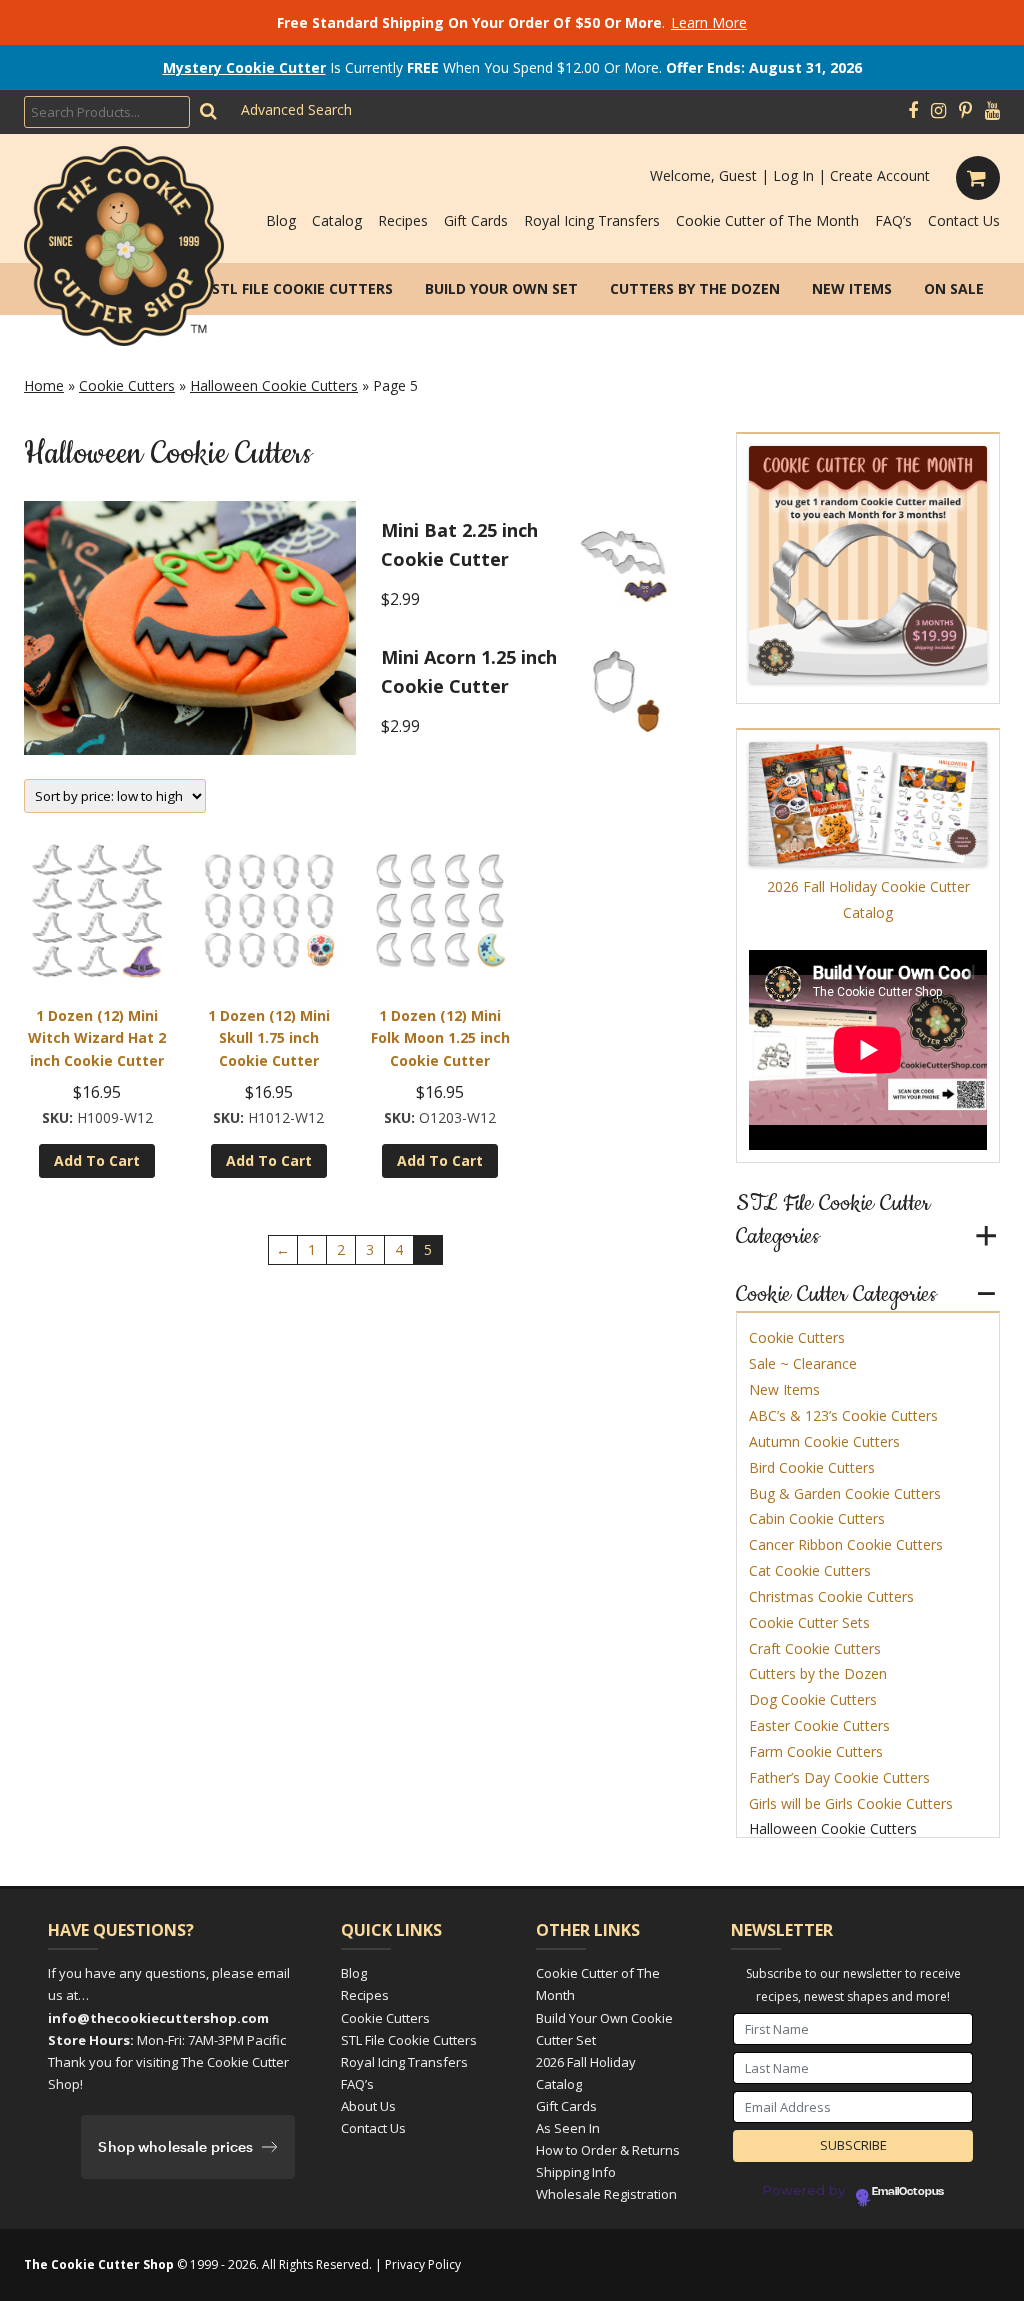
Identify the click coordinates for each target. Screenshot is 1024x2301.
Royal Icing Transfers (592, 220)
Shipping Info (576, 2172)
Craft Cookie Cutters (815, 1648)
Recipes (403, 220)
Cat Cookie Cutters (810, 1570)
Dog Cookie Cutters (813, 1699)
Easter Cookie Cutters (819, 1725)
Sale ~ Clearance (803, 1363)
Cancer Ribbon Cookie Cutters (846, 1544)
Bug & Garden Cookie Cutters (845, 1493)
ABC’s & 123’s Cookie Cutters (843, 1415)
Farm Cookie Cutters (816, 1751)
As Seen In (568, 2128)
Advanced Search (296, 109)
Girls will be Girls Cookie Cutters (851, 1803)
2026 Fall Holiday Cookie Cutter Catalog (868, 899)
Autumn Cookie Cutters (824, 1441)
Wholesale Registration (606, 2194)
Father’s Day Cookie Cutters (839, 1777)
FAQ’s (893, 220)
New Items (852, 288)
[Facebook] (913, 111)
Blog (281, 220)
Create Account (880, 175)
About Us (368, 2106)
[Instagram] (938, 111)
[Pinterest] (965, 111)
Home (44, 385)
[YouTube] (992, 111)
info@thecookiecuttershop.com (158, 2018)
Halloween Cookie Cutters (274, 385)
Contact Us (964, 220)
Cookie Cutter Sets (809, 1622)
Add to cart (97, 1160)
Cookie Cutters (127, 385)
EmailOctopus (908, 2192)
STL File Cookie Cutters (302, 288)
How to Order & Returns (608, 2150)
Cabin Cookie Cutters (817, 1518)
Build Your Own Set (501, 288)
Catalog (337, 220)
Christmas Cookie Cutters (831, 1596)
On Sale (954, 288)
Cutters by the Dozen (695, 288)
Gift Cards (476, 220)
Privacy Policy (423, 2264)
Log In (793, 175)
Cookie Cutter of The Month (767, 220)
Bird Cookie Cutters (812, 1467)
